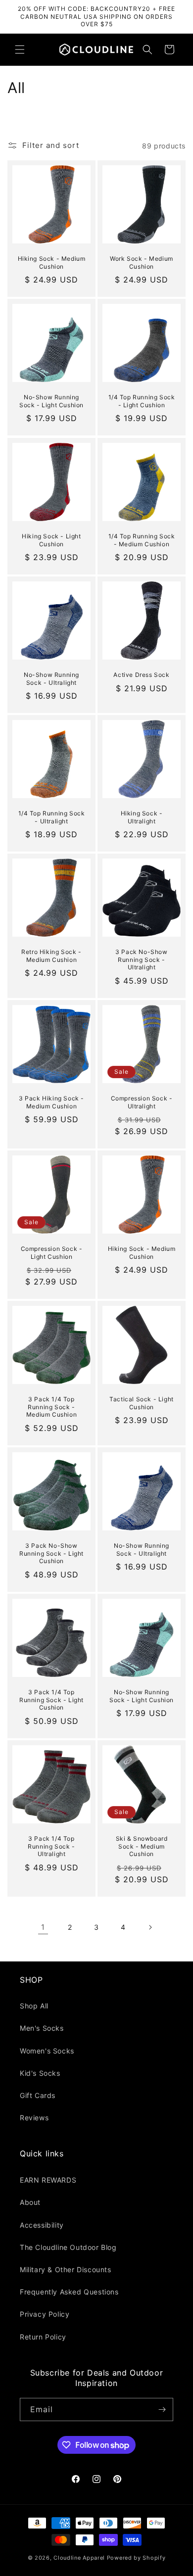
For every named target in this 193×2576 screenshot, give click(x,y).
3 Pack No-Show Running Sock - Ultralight (141, 959)
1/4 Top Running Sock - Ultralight (52, 817)
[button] (20, 49)
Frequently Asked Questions (69, 2292)
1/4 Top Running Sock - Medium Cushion (142, 540)
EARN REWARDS (48, 2180)
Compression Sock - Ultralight (142, 1102)
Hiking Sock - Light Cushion (51, 540)
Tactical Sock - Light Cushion (142, 1403)
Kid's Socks (40, 2073)
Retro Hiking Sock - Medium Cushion (51, 956)
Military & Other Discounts (66, 2269)
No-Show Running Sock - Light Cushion (51, 401)
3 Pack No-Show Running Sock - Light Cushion (51, 1553)
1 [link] (43, 1927)
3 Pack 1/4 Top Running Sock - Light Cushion (51, 1700)
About (30, 2202)
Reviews (34, 2118)
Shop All (34, 2006)
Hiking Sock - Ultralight (142, 817)
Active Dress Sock (141, 675)
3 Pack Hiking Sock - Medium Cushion (51, 1102)
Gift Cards (38, 2095)
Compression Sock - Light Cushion (52, 1253)
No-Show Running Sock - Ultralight (51, 679)
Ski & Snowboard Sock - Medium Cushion (142, 1846)
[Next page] (150, 1927)
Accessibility (42, 2225)
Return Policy (43, 2337)
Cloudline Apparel (79, 2558)
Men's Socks (42, 2028)
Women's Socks (47, 2051)
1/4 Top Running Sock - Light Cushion (142, 401)
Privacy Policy (45, 2314)
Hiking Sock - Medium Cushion (52, 262)
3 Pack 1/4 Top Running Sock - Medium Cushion (51, 1407)
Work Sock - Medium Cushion (142, 262)
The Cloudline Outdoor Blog (68, 2247)
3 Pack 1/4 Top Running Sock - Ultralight (51, 1846)
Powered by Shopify (136, 2558)
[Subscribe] (162, 2409)
